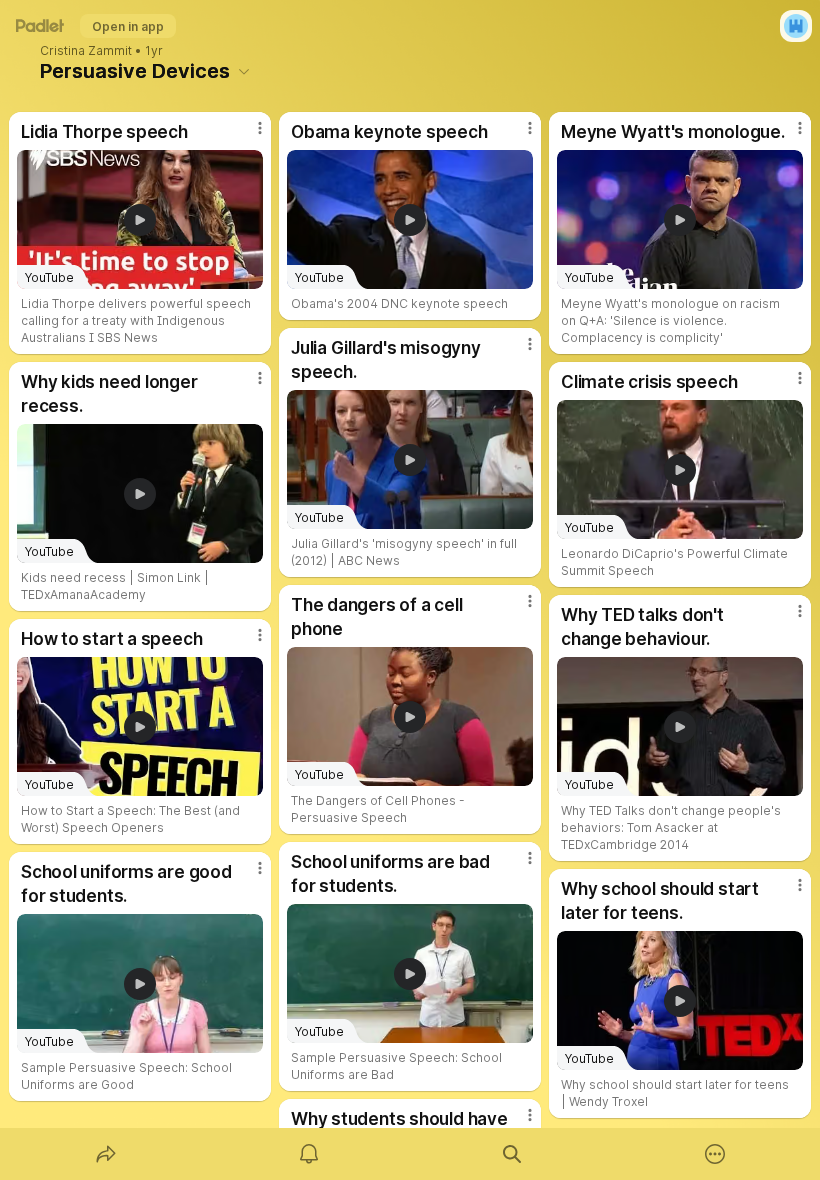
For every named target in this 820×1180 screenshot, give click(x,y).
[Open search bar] (512, 1154)
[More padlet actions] (715, 1154)
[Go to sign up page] (796, 26)
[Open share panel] (106, 1154)
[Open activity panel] (309, 1154)
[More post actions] (247, 136)
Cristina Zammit (86, 51)
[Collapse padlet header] (244, 71)
